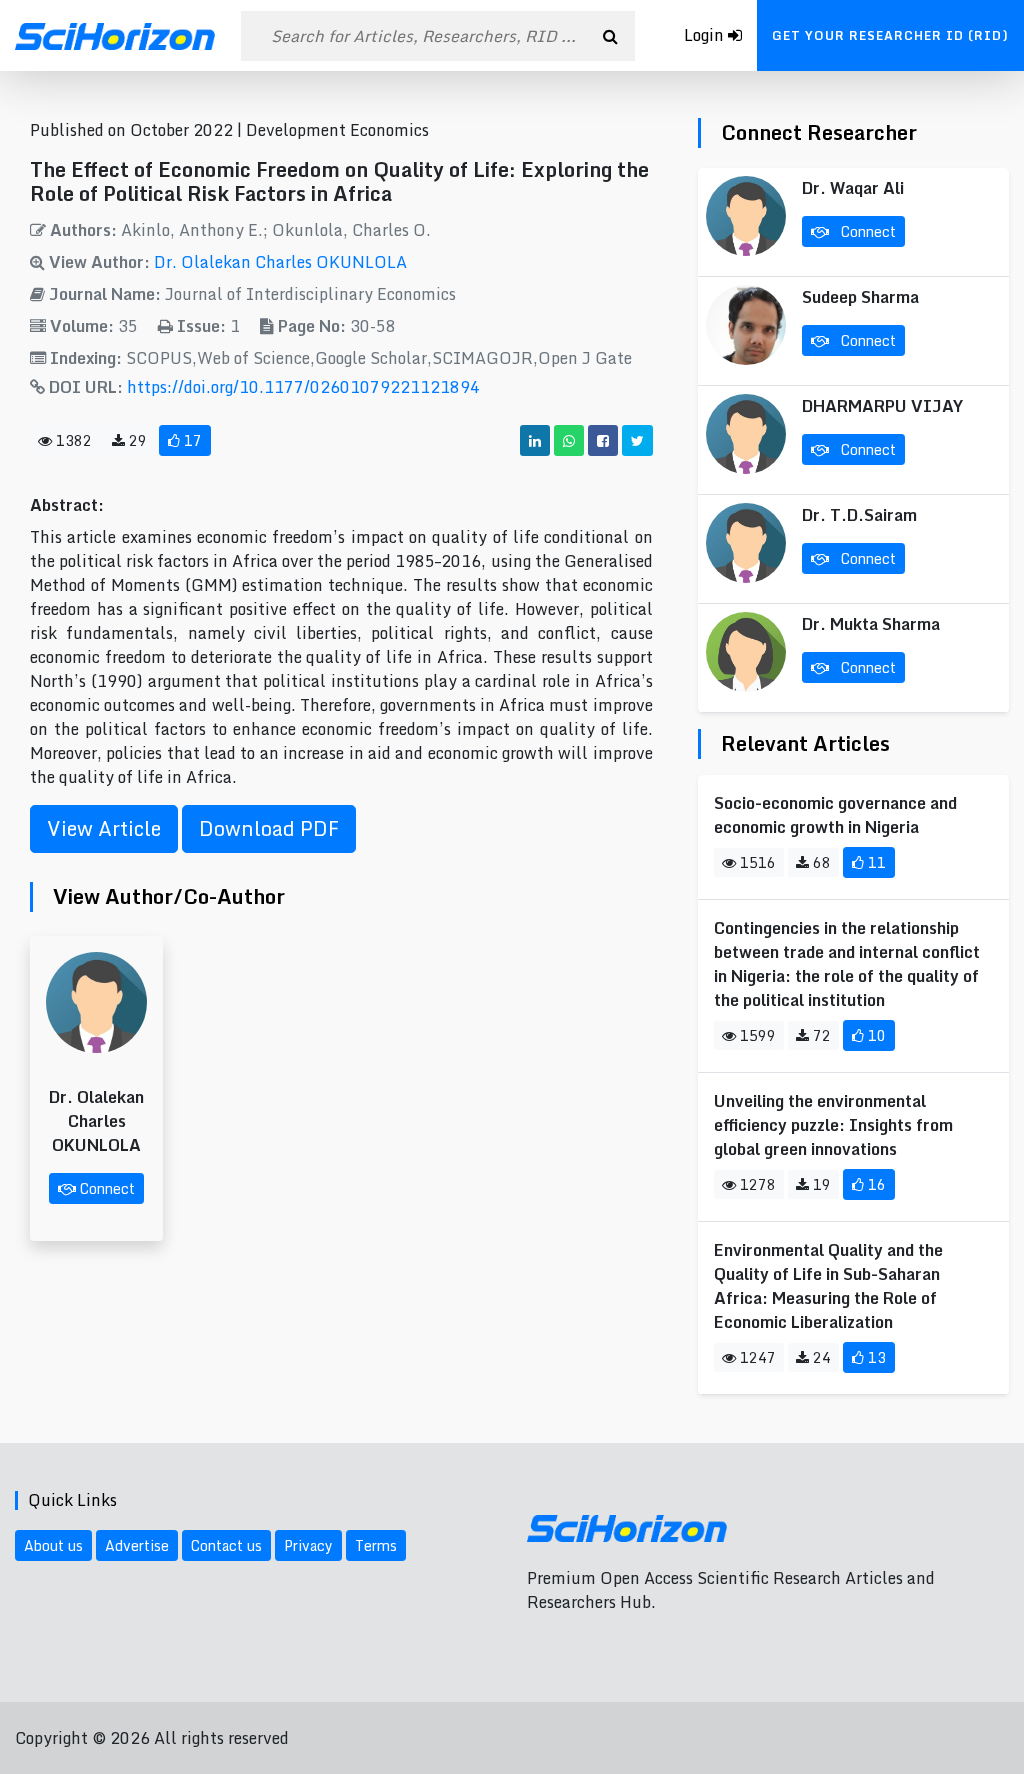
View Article (104, 828)
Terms (376, 1545)
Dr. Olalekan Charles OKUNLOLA (280, 262)
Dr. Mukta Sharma (871, 624)
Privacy (308, 1545)
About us (53, 1545)
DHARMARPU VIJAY (882, 406)
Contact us (226, 1545)
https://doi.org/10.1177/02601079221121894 (303, 387)
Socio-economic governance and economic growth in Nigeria (835, 815)
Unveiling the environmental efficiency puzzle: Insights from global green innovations (833, 1125)
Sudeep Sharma (860, 297)
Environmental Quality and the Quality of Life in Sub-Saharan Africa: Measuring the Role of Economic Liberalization (828, 1286)
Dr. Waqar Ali (853, 188)
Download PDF (269, 828)
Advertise (137, 1545)
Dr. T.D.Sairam (859, 515)
